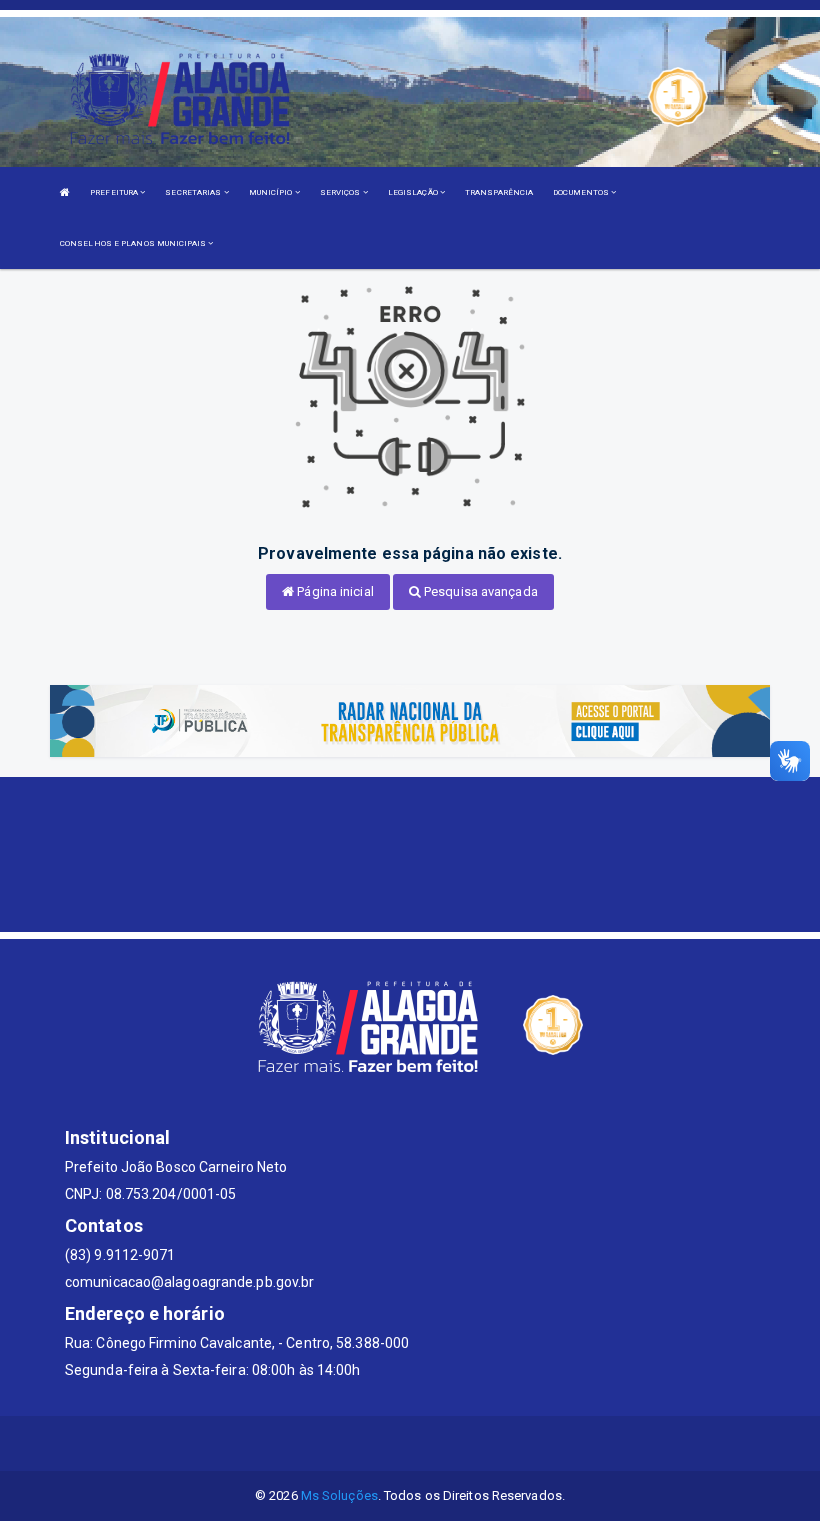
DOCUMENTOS (582, 192)
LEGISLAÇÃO (414, 192)
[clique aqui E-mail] (338, 1443)
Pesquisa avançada (479, 591)
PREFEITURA (115, 192)
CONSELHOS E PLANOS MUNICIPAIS (134, 243)
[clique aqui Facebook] (386, 1443)
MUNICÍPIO (272, 192)
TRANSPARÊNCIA (499, 192)
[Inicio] (65, 192)
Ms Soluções (339, 1495)
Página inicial (334, 591)
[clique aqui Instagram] (482, 1443)
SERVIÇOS (341, 192)
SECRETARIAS (194, 192)
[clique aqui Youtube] (434, 1443)
